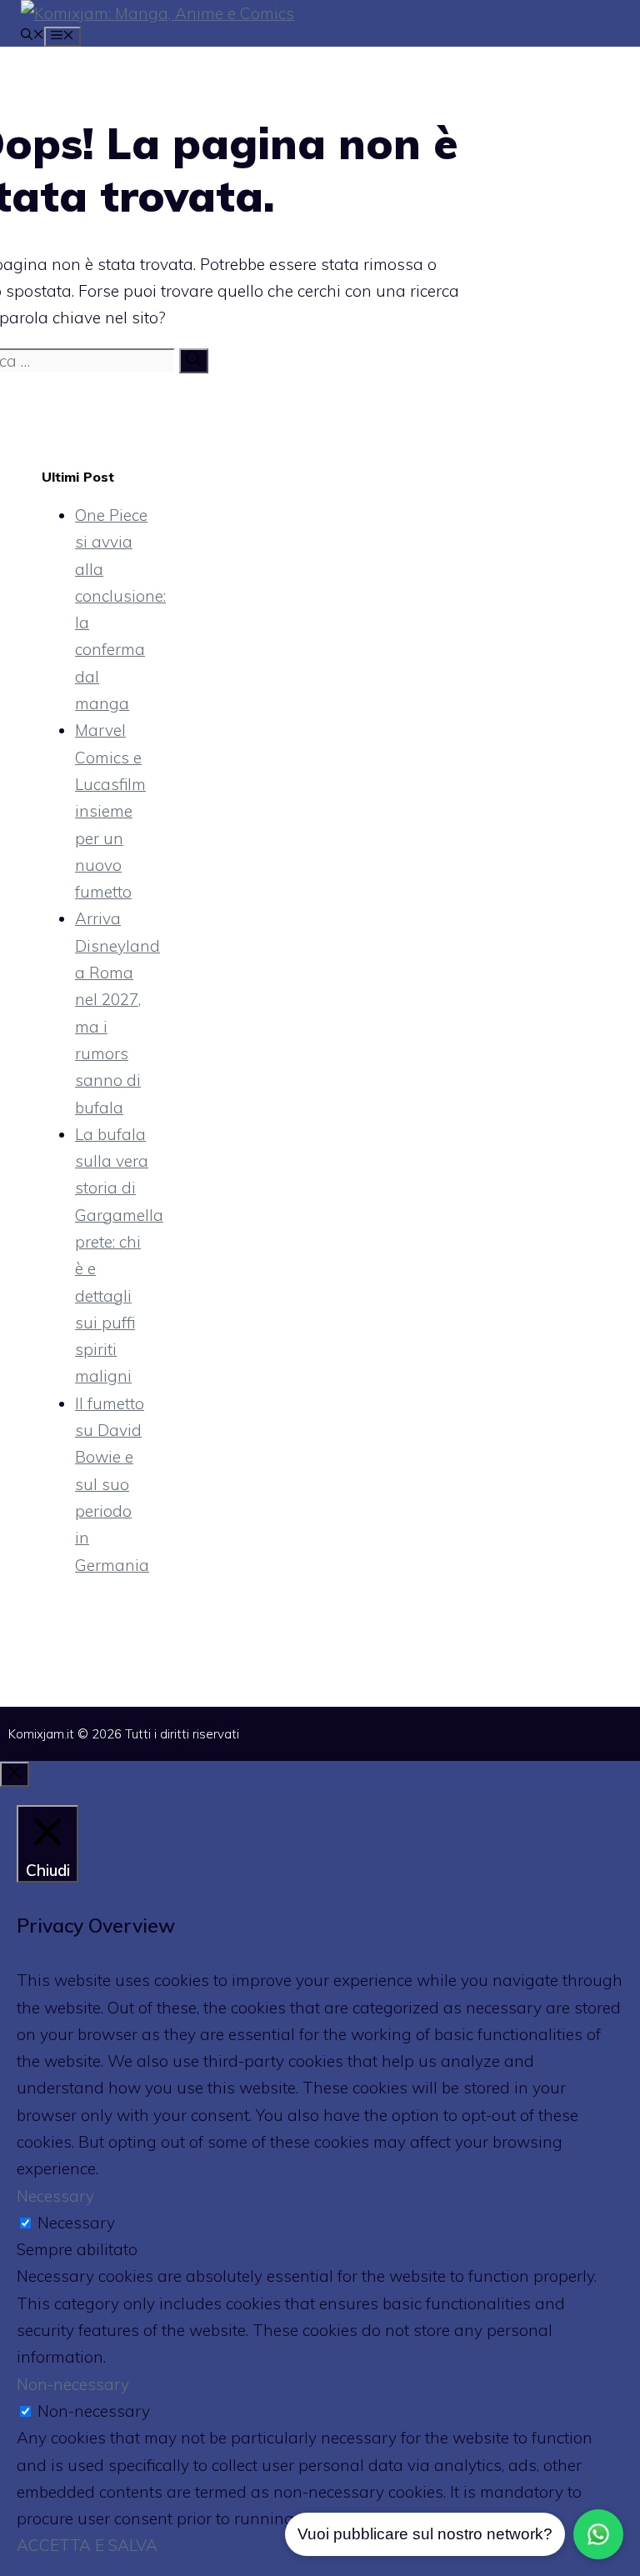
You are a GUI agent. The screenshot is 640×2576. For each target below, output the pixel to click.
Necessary (76, 2223)
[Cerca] (194, 361)
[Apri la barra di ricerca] (32, 36)
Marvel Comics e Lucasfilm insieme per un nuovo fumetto (110, 811)
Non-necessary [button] (73, 2384)
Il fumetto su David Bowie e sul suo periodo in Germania (112, 1484)
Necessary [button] (55, 2196)
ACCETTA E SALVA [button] (87, 2545)
